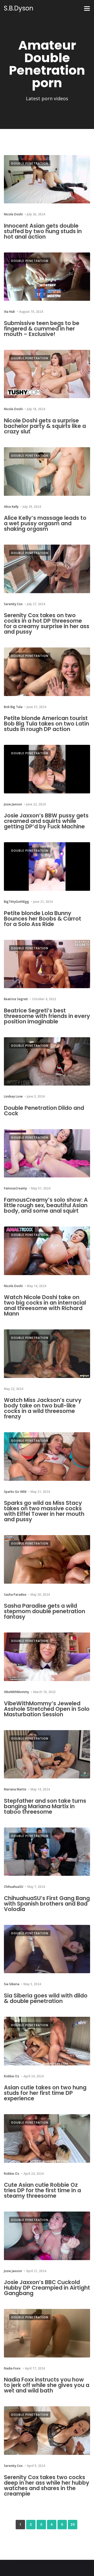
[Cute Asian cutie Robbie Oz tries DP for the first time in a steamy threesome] (47, 2138)
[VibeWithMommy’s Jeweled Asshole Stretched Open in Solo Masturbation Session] (47, 1657)
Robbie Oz (12, 2076)
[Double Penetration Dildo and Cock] (47, 1062)
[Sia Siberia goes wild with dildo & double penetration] (47, 1949)
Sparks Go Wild (15, 1492)
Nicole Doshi (13, 214)
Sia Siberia (12, 1984)
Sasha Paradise (15, 1594)
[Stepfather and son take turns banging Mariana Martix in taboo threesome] (47, 1754)
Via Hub (9, 312)
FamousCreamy (15, 1188)
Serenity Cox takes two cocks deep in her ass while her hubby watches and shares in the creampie (47, 2485)
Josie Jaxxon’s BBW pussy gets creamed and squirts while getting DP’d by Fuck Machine (46, 821)
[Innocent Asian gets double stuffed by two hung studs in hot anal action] (47, 179)
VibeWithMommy (16, 1692)
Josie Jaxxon (13, 804)
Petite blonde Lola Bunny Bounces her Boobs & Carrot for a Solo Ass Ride (43, 919)
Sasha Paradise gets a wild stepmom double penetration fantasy (45, 1611)
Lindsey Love (13, 1096)
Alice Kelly (11, 507)
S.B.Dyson (19, 8)
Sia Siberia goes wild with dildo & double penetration (46, 1998)
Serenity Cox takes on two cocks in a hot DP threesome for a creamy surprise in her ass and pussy (47, 623)
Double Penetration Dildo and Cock (44, 1111)
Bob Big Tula (13, 707)
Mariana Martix (15, 1789)
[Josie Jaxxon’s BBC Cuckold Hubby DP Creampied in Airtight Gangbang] (47, 2236)
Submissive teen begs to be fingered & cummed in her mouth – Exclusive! (42, 329)
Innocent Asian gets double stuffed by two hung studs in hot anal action (43, 231)
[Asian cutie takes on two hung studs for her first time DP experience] (47, 2041)
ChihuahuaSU (14, 1887)
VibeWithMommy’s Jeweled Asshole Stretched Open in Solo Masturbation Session (47, 1709)
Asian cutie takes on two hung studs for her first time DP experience (45, 2093)
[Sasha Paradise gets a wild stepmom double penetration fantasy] (47, 1559)
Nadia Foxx (12, 2368)
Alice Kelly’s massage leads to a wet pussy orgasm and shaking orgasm (45, 523)
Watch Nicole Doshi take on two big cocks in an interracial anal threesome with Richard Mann (45, 1305)
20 (73, 2524)
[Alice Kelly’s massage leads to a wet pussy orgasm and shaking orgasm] (47, 471)
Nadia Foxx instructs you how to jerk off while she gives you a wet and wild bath (47, 2385)
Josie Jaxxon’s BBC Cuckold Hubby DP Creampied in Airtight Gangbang (47, 2288)
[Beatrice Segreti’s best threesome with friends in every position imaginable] (47, 964)
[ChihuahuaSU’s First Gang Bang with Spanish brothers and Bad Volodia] (47, 1852)
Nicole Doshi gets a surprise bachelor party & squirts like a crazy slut (45, 426)
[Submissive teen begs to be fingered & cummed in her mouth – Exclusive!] (47, 277)
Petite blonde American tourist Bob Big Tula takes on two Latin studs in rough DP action (46, 724)
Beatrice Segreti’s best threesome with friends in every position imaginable (47, 1016)
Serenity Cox (13, 604)
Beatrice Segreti (16, 999)
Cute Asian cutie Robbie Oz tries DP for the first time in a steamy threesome (42, 2190)
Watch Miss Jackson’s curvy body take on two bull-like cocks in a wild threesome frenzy (43, 1408)
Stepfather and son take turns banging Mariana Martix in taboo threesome (45, 1806)
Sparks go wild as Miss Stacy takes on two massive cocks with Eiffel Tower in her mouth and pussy (44, 1511)
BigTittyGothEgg (16, 902)
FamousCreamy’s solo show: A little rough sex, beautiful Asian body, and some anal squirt (46, 1205)
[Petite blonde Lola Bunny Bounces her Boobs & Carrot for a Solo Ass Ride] (47, 866)
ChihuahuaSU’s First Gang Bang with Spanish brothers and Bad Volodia (47, 1904)
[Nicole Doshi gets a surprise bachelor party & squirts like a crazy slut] (47, 374)
